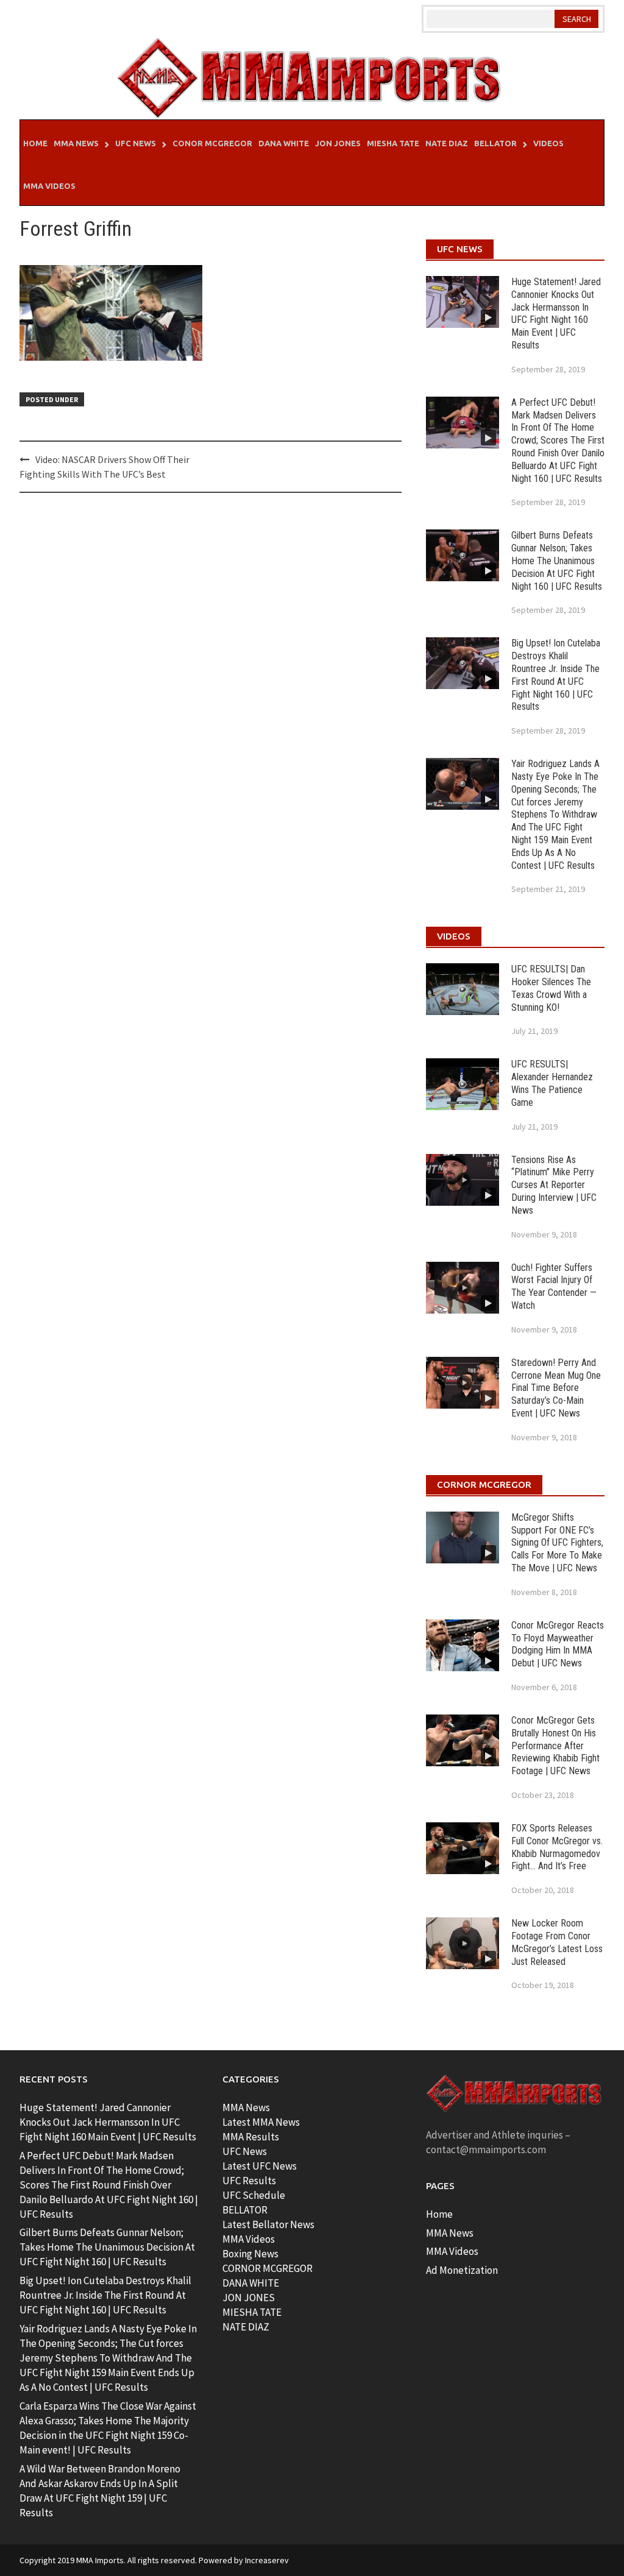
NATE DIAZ (246, 2327)
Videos (548, 143)
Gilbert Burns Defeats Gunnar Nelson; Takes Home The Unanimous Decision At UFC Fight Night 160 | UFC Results (557, 561)
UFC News (136, 143)
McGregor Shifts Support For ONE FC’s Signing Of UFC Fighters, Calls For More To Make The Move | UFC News (557, 1543)
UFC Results (249, 2181)
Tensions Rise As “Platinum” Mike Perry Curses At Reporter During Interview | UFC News (554, 1185)
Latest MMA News (261, 2122)
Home (35, 143)
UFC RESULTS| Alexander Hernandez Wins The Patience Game (552, 1083)
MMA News (76, 143)
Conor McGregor (212, 143)
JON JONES (249, 2298)
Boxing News (250, 2254)
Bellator (495, 143)
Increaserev (267, 2560)
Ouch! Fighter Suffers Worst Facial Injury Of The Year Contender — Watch (554, 1286)
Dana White (284, 143)
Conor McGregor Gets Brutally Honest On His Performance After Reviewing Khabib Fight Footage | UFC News (555, 1746)
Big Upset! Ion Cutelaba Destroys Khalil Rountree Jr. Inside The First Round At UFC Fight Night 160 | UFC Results (556, 675)
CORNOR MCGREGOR (268, 2268)
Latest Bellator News (268, 2224)
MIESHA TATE (252, 2312)
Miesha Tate (393, 143)
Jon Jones (338, 143)
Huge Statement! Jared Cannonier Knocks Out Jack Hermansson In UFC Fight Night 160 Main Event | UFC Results (556, 313)
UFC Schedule (254, 2195)
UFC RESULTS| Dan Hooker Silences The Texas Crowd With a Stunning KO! (551, 988)
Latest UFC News (260, 2166)
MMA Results (251, 2137)
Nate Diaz (447, 143)
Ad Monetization (462, 2270)
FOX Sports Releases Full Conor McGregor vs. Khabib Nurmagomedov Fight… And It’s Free (557, 1847)
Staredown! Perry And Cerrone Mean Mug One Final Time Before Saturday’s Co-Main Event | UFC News (556, 1388)
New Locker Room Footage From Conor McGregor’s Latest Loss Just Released (557, 1942)
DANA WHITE (251, 2283)
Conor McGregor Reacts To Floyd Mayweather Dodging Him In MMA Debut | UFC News (558, 1644)
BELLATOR (245, 2210)
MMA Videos (49, 186)
